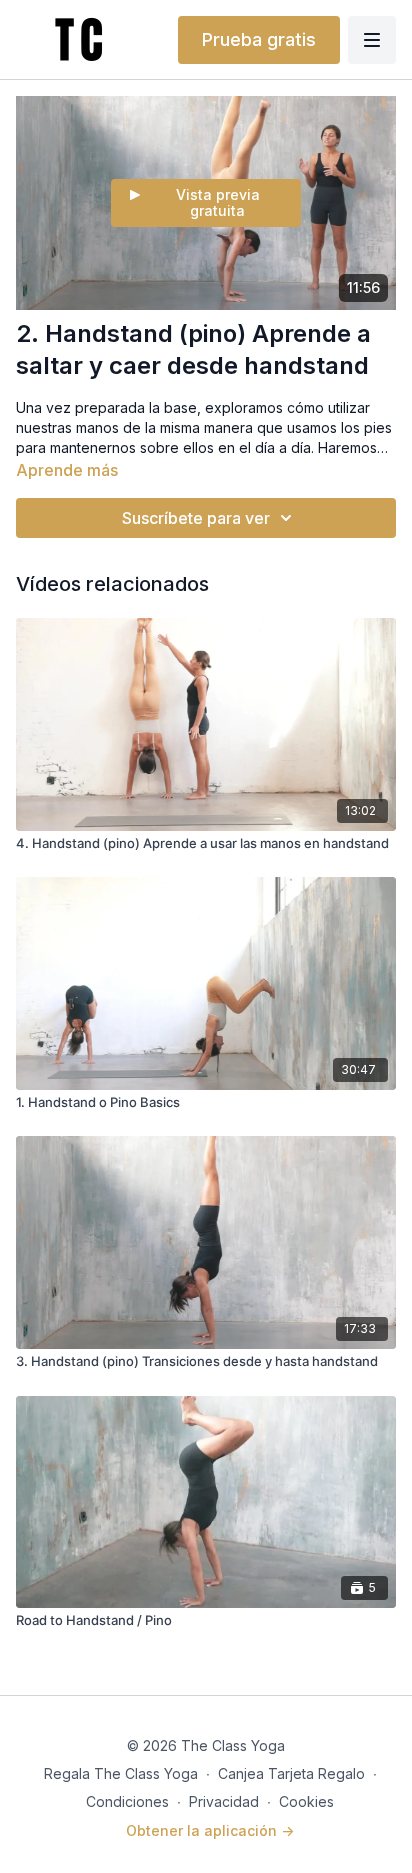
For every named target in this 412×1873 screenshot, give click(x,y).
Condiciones (127, 1801)
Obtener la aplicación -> (210, 1830)
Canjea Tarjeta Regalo (291, 1773)
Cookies (306, 1801)
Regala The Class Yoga (121, 1773)
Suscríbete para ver (196, 518)
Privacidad (224, 1801)
